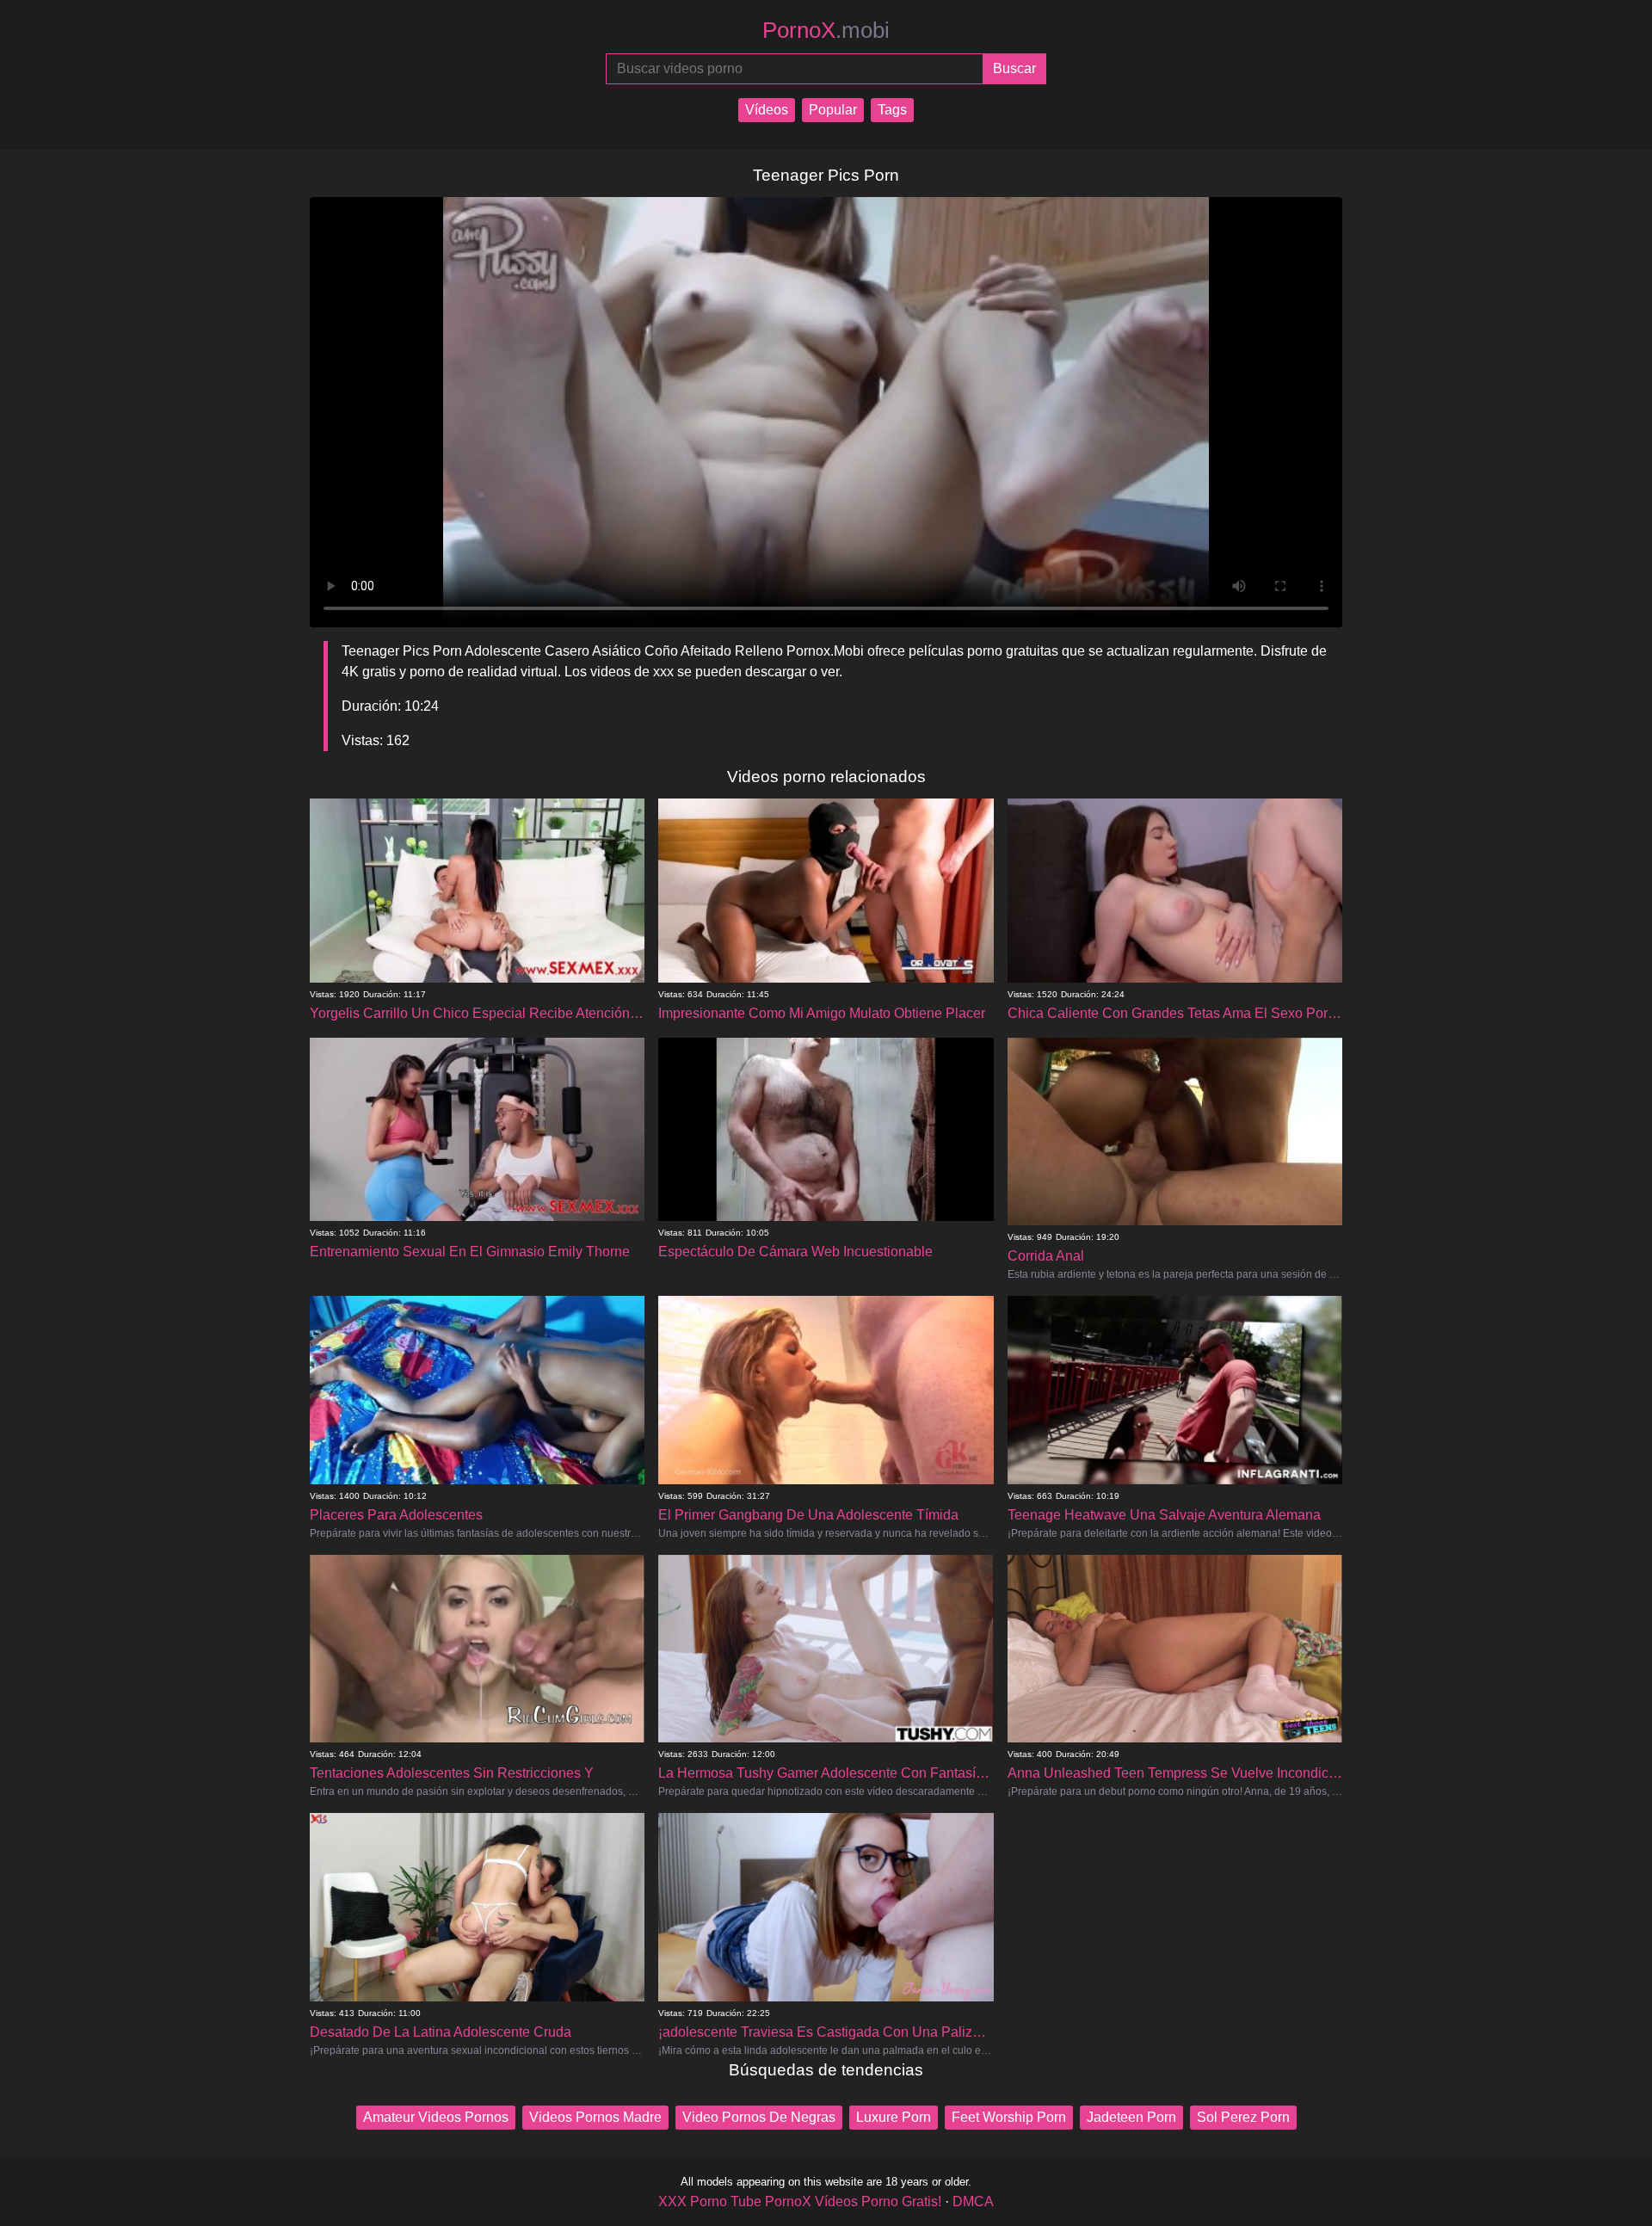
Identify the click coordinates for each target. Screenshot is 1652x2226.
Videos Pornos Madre (595, 2117)
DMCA (973, 2201)
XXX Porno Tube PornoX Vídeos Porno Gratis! (800, 2201)
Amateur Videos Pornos (436, 2117)
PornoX (826, 30)
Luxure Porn (894, 2117)
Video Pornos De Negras (759, 2117)
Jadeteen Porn (1131, 2117)
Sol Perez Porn (1243, 2117)
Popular (833, 110)
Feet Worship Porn (1009, 2117)
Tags (892, 110)
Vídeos (767, 110)
